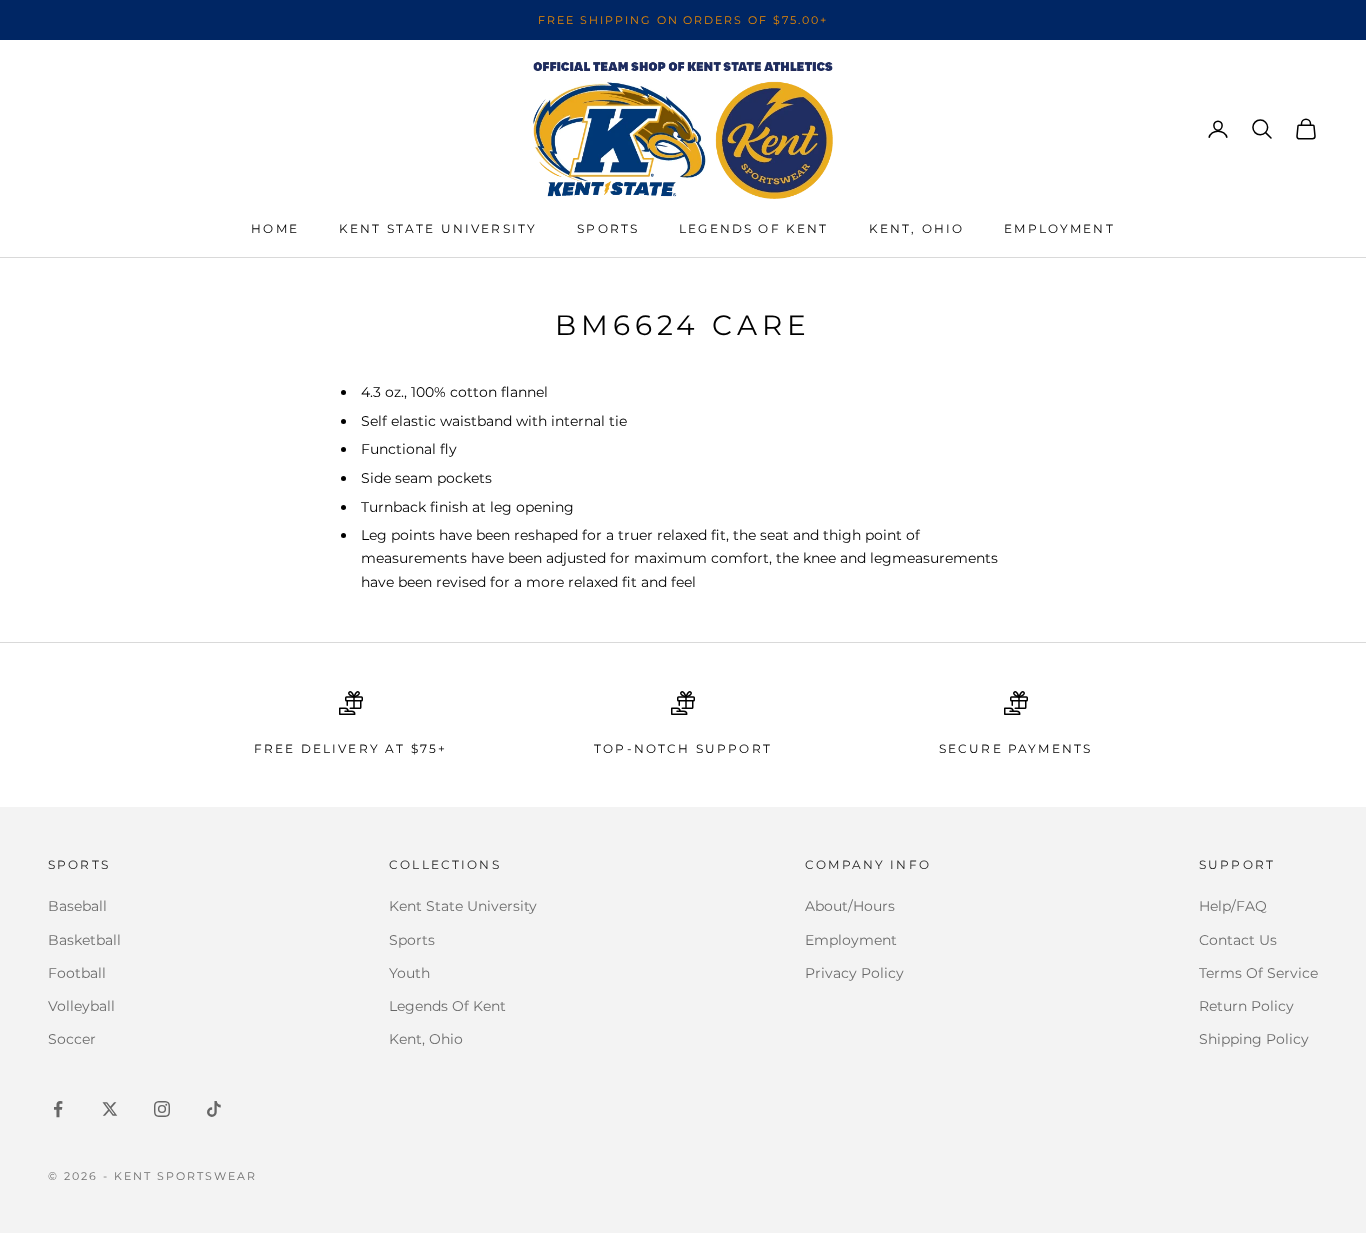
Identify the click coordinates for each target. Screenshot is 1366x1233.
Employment (1059, 228)
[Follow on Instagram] (162, 1109)
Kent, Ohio (917, 228)
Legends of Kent (753, 228)
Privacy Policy (854, 973)
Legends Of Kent (447, 1006)
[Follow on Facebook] (58, 1109)
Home (275, 228)
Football (77, 973)
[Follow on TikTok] (214, 1109)
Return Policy (1246, 1006)
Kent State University (438, 228)
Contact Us (1238, 940)
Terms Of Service (1258, 973)
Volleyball (81, 1006)
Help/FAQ (1233, 906)
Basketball (84, 940)
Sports (608, 228)
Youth (409, 973)
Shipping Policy (1254, 1039)
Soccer (72, 1039)
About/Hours (850, 906)
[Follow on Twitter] (110, 1109)
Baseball (77, 906)
